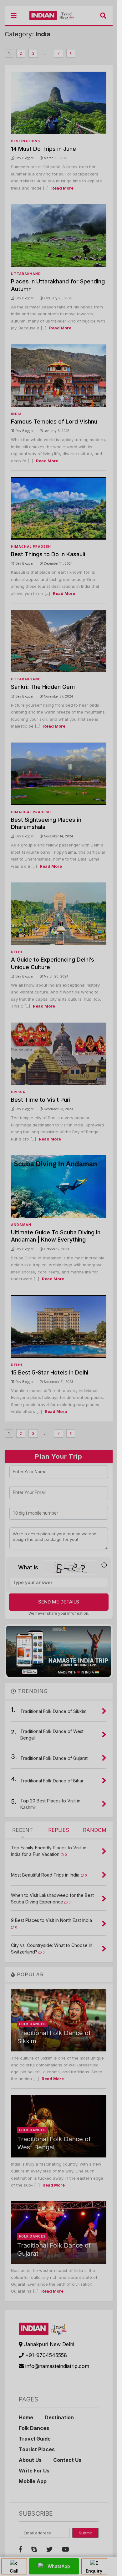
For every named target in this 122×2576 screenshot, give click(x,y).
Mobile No (22, 89)
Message (20, 109)
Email (17, 68)
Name (18, 47)
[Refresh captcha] (107, 147)
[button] (111, 24)
